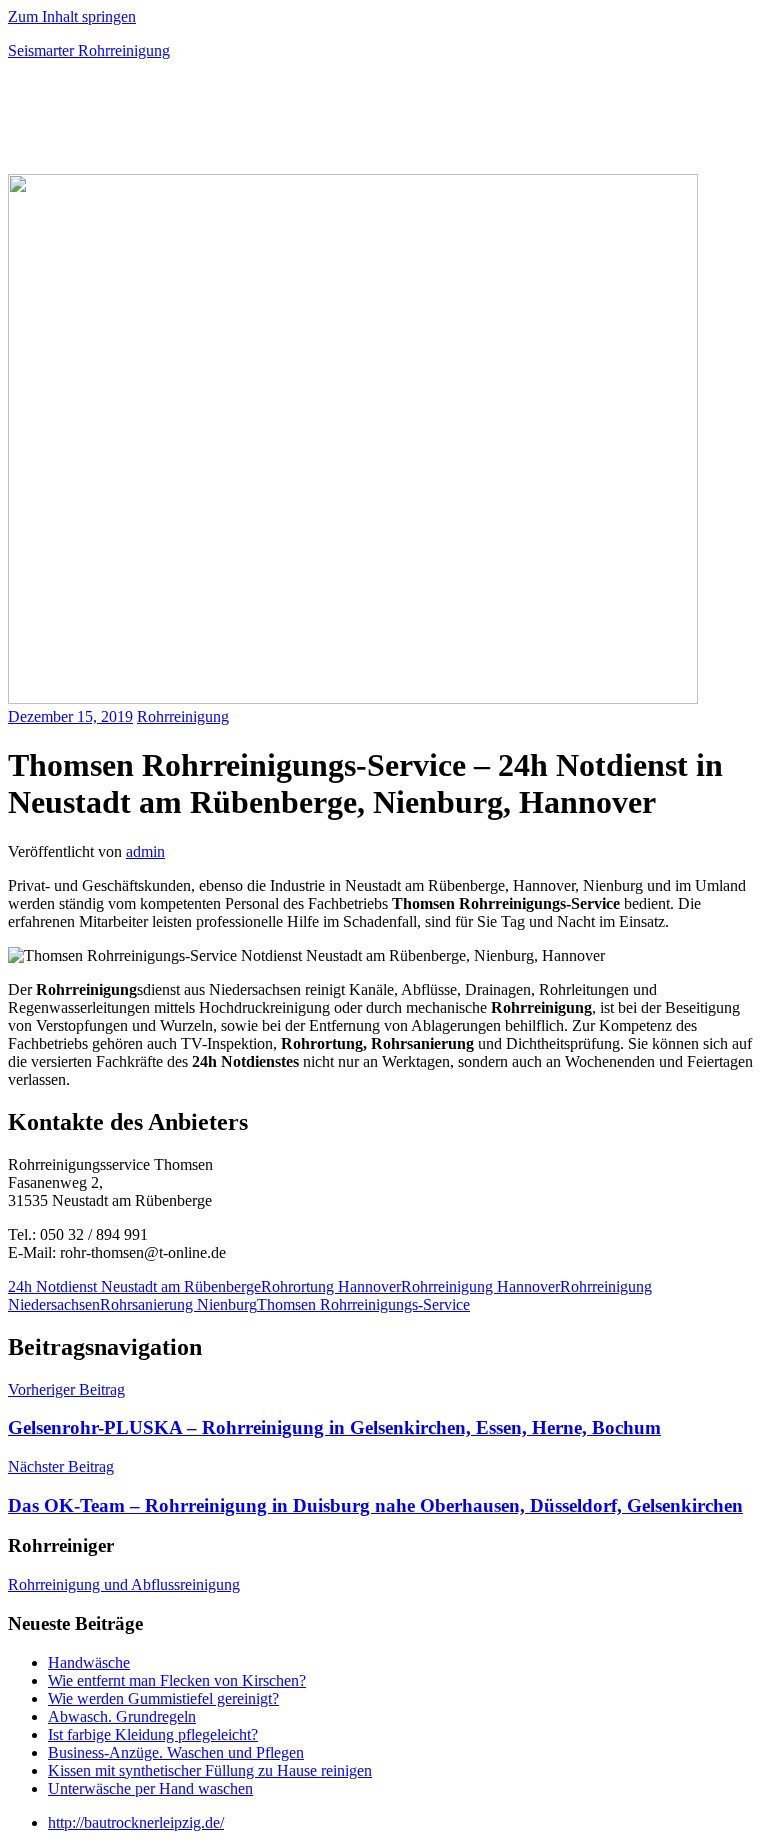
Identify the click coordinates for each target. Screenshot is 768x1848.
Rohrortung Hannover (331, 1286)
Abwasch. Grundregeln (122, 1716)
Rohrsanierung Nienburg (178, 1304)
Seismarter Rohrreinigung (89, 50)
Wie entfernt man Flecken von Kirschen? (177, 1680)
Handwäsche (89, 1662)
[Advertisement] (242, 124)
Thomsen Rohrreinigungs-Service (363, 1304)
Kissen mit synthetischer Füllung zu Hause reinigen (210, 1770)
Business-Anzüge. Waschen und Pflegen (176, 1752)
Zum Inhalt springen (72, 16)
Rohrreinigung (183, 716)
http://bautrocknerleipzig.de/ (136, 1822)
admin (145, 851)
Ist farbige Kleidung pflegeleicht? (153, 1734)
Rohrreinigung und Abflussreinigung (124, 1584)
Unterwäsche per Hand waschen (150, 1788)
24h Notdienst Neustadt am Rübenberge (134, 1286)
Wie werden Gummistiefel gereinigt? (163, 1698)
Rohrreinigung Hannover (480, 1286)
